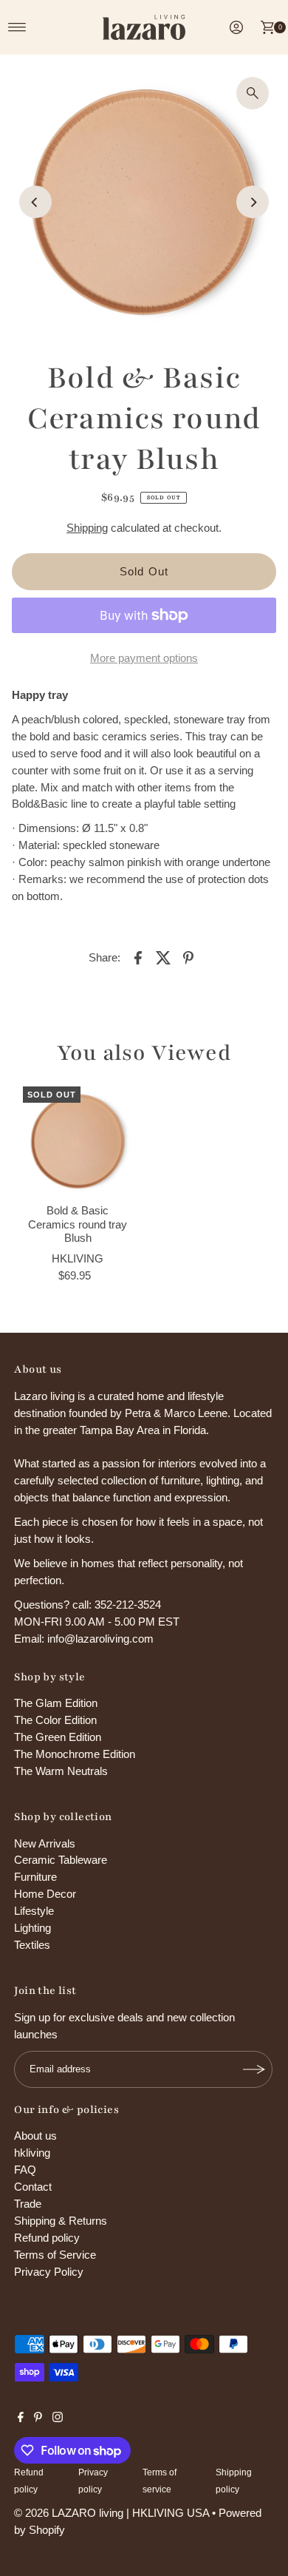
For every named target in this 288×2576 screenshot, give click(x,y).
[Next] (253, 202)
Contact (33, 2187)
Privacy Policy (49, 2272)
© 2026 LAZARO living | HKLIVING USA (112, 2513)
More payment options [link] (144, 658)
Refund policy (47, 2238)
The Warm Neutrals (61, 1771)
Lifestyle (34, 1911)
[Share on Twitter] (163, 957)
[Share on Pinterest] (188, 957)
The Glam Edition (56, 1703)
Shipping (87, 528)
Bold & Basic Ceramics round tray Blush (78, 1224)
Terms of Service (55, 2255)
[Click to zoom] (253, 93)
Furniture (35, 1877)
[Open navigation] (17, 27)
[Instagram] (58, 2418)
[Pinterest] (38, 2418)
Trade (28, 2204)
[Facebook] (21, 2418)
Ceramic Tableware (61, 1860)
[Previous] (35, 202)
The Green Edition (58, 1737)
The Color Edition (55, 1720)
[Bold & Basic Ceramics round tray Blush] (78, 1142)
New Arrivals (45, 1843)
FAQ (25, 2170)
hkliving (32, 2153)
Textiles (32, 1945)
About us (35, 2136)
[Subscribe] (254, 2069)
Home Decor (45, 1894)
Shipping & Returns (61, 2221)
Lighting (32, 1928)
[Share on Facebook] (138, 957)
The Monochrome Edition (75, 1754)
